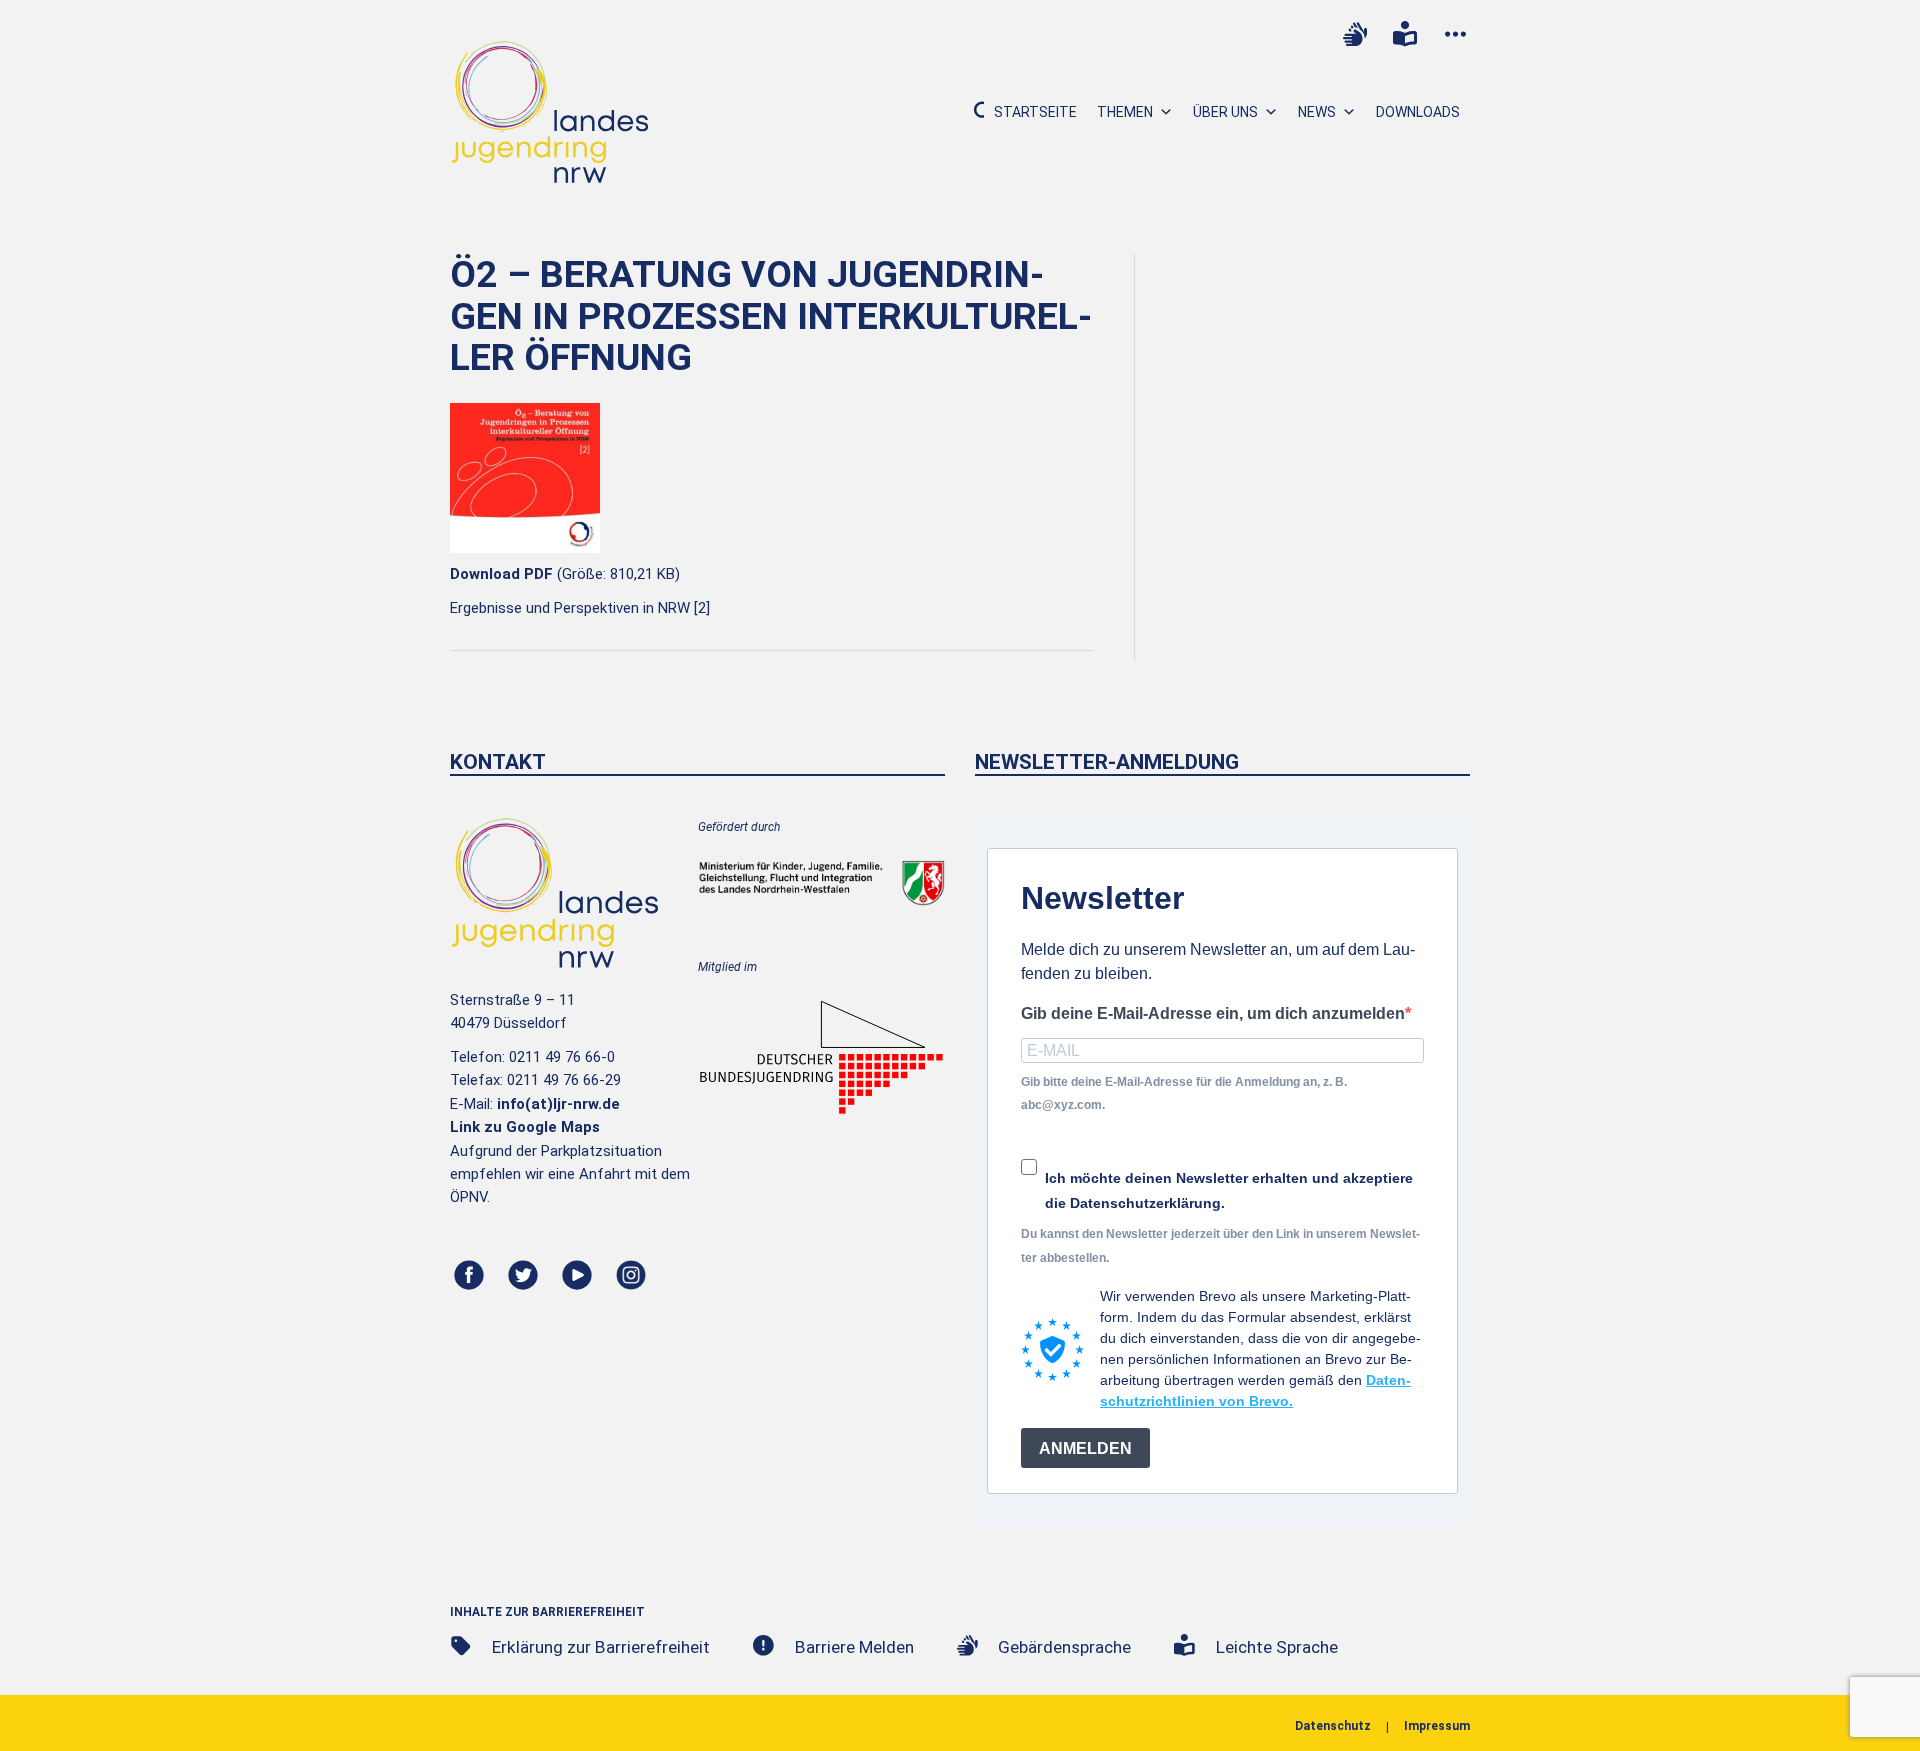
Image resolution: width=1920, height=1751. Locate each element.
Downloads (1418, 112)
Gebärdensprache (1064, 1647)
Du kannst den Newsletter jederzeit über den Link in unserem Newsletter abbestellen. (1220, 1245)
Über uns (1225, 112)
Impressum (1437, 1726)
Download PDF (501, 574)
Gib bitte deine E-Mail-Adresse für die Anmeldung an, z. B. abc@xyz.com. (1184, 1093)
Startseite (1035, 112)
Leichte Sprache (1277, 1647)
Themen (1125, 112)
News (1317, 112)
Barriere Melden (854, 1647)
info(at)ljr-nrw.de (558, 1104)
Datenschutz (1333, 1726)
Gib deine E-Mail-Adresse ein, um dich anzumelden (1213, 1013)
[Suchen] (971, 112)
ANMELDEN (1085, 1448)
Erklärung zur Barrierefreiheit (601, 1647)
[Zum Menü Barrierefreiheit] (1455, 34)
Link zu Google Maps (525, 1127)
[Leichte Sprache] (1405, 34)
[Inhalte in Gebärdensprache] (1355, 34)
